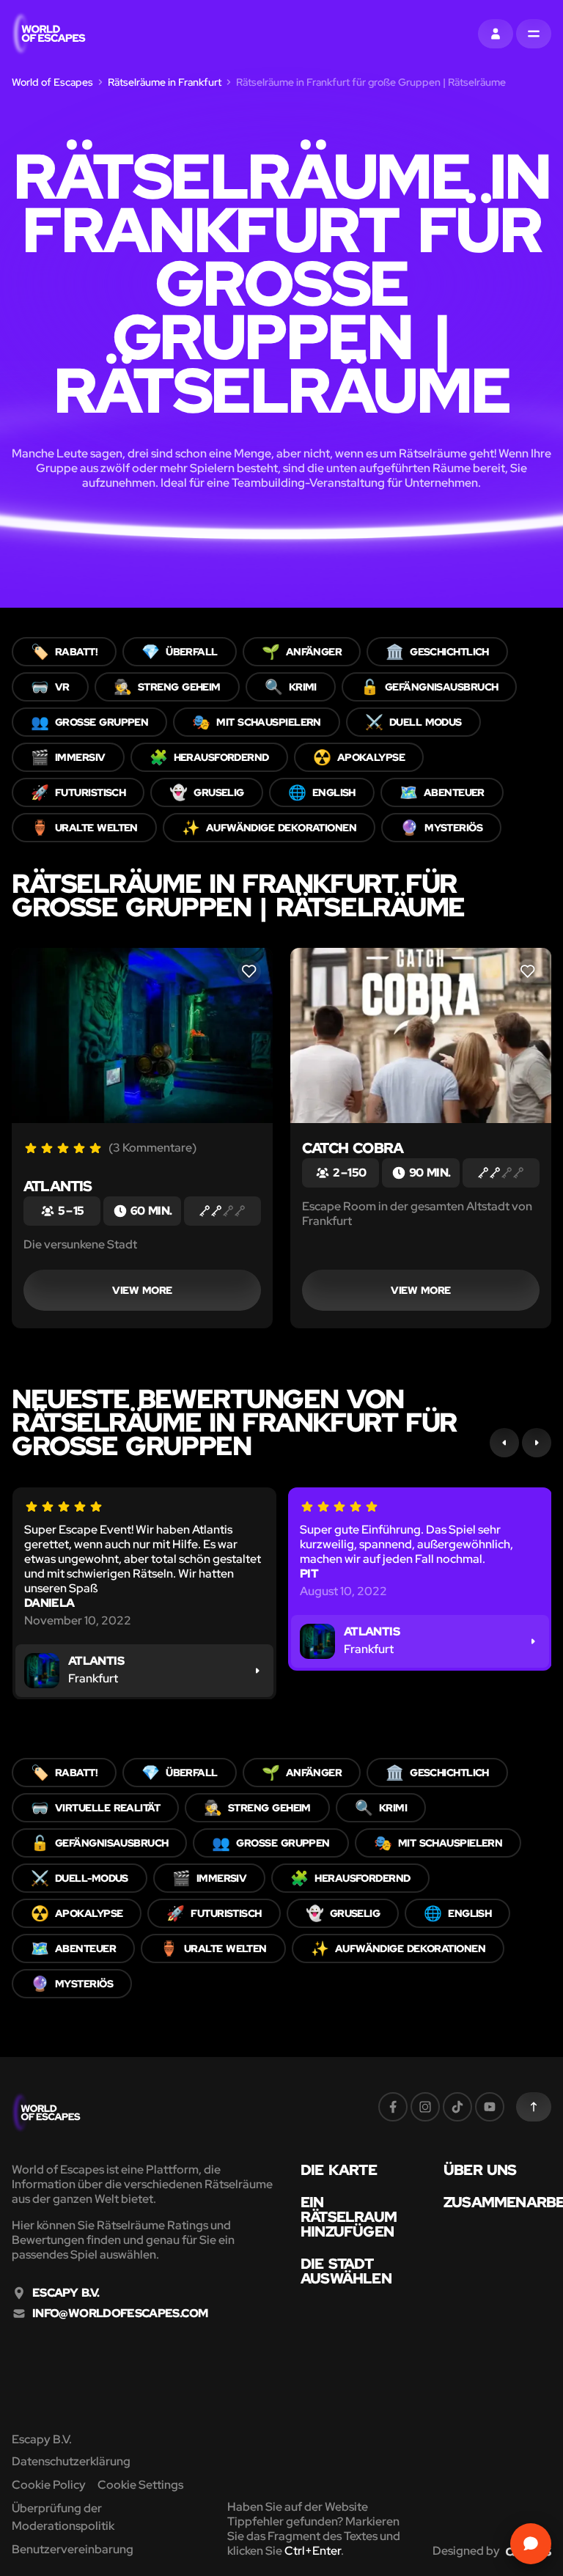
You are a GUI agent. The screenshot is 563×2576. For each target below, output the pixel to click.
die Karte (339, 2170)
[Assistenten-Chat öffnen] (531, 2544)
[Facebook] (393, 2107)
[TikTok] (457, 2107)
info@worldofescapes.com (120, 2314)
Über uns (480, 2170)
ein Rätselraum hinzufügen (349, 2217)
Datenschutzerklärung (71, 2461)
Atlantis (58, 1186)
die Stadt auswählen (346, 2271)
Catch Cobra (353, 1148)
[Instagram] (425, 2107)
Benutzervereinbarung (73, 2549)
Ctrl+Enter (313, 2551)
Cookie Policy (49, 2485)
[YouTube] (490, 2107)
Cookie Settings (140, 2485)
